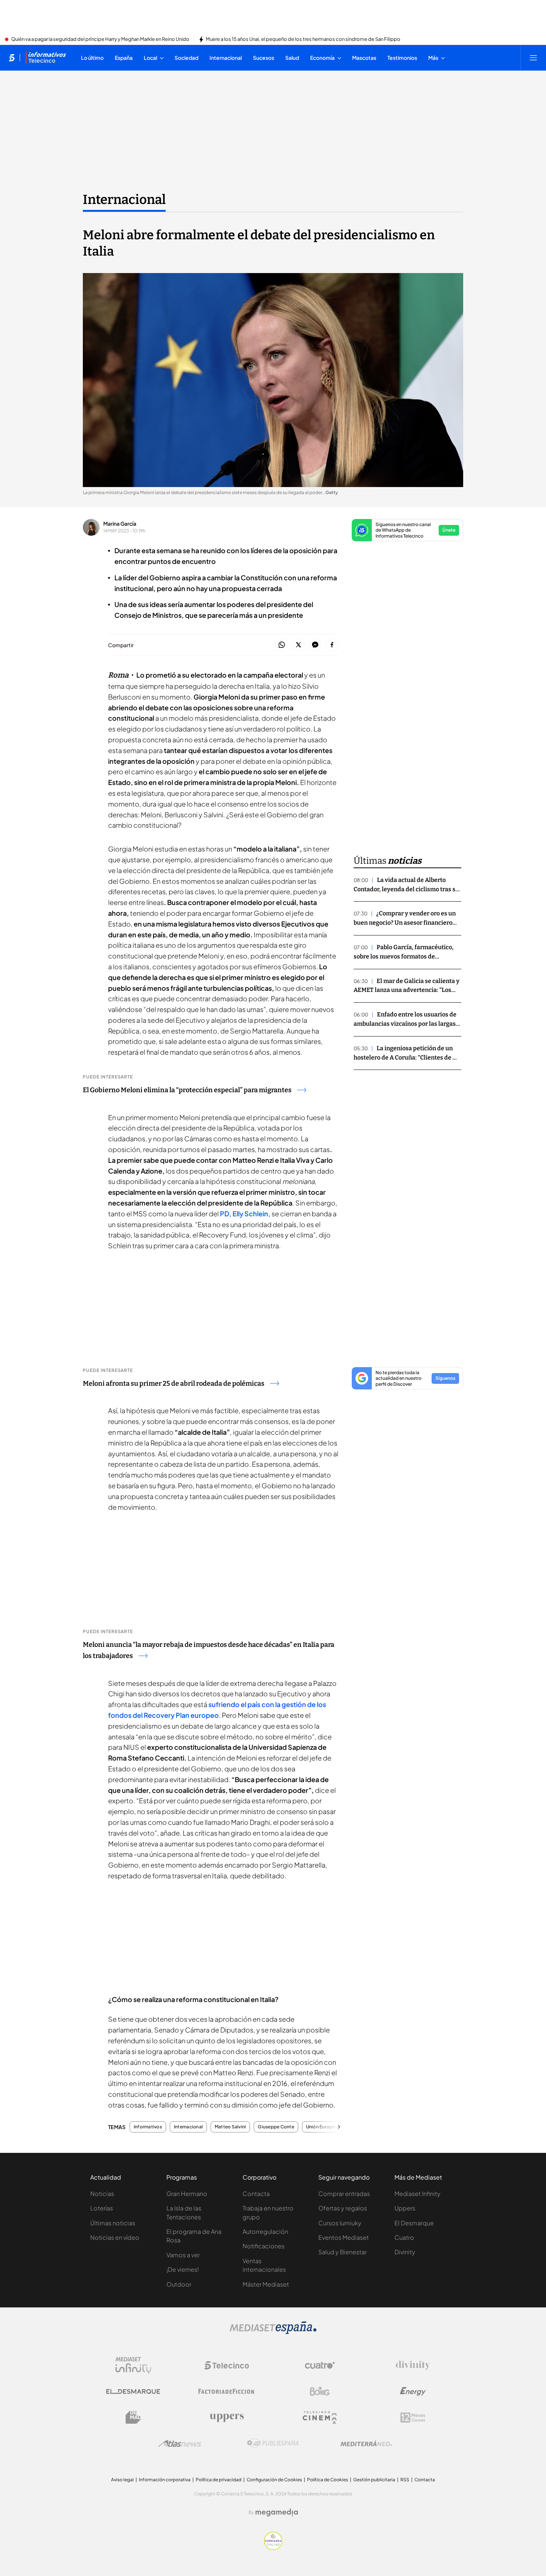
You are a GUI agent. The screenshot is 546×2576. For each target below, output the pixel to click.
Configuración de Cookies (274, 2480)
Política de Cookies (328, 2480)
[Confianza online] (273, 2548)
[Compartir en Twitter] (298, 645)
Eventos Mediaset (344, 2237)
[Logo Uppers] (227, 2417)
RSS (405, 2480)
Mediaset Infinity (417, 2194)
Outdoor (179, 2284)
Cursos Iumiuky (340, 2223)
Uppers (405, 2208)
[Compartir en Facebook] (332, 645)
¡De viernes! (183, 2269)
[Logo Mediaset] (273, 2332)
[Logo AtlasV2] (180, 2444)
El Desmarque (414, 2223)
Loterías (102, 2208)
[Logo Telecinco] (227, 2365)
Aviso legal (122, 2480)
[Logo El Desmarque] (133, 2392)
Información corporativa (165, 2480)
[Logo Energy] (413, 2391)
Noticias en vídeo (115, 2237)
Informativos (148, 2127)
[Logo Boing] (320, 2391)
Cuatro (404, 2237)
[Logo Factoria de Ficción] (227, 2391)
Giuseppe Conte (276, 2127)
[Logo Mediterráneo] (366, 2443)
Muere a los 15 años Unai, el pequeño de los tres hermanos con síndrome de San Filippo (303, 39)
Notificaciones (264, 2246)
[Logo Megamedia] (277, 2512)
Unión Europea (322, 2127)
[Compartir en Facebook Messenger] (315, 645)
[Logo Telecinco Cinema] (320, 2418)
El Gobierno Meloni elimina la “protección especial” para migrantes (187, 1090)
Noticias (102, 2194)
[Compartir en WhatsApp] (282, 645)
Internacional (124, 199)
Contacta (256, 2194)
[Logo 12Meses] (413, 2418)
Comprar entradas (344, 2194)
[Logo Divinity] (413, 2365)
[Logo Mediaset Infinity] (133, 2365)
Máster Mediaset (266, 2284)
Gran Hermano (187, 2194)
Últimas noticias (113, 2223)
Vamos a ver (183, 2255)
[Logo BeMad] (133, 2417)
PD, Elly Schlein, (246, 1214)
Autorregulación (265, 2231)
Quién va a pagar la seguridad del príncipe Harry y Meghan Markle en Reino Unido (100, 39)
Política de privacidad (219, 2480)
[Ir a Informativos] (46, 58)
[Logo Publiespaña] (273, 2443)
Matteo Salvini (230, 2127)
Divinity (405, 2252)
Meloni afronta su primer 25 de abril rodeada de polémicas (174, 1383)
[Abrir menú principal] (533, 58)
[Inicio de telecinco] (12, 58)
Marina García (120, 523)
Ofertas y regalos (343, 2208)
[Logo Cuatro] (320, 2365)
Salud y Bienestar (342, 2252)
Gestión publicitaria (374, 2480)
